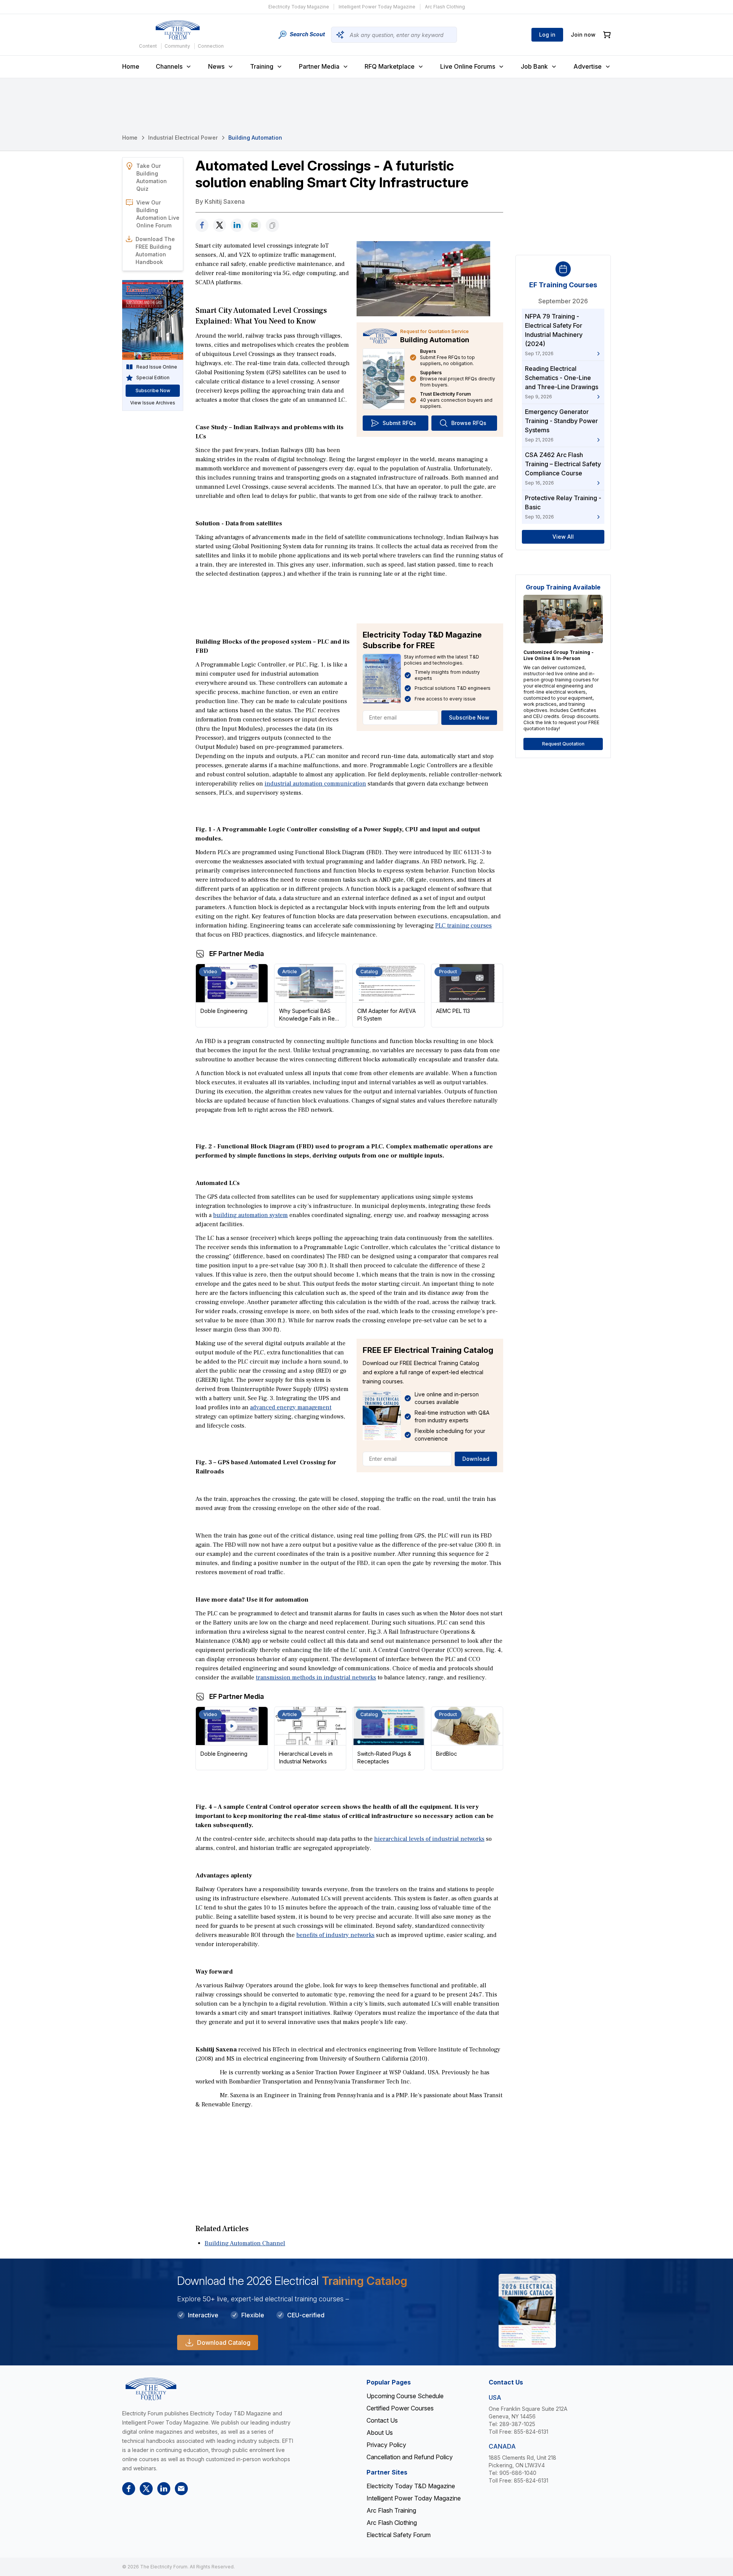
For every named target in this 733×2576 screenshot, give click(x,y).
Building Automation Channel (245, 2243)
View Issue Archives (153, 403)
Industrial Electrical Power (183, 138)
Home (131, 66)
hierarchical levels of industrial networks (429, 1839)
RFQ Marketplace (390, 66)
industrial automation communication (315, 784)
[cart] (607, 35)
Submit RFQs (399, 423)
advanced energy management (291, 1407)
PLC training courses (463, 926)
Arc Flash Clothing (445, 7)
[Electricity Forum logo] (178, 30)
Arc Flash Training (391, 2510)
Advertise (588, 66)
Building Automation (255, 138)
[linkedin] (237, 225)
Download (476, 1459)
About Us (380, 2433)
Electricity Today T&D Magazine (411, 2486)
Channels (169, 66)
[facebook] (202, 225)
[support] (255, 225)
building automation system (250, 1215)
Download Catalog (224, 2343)
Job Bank (534, 66)
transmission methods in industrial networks (316, 1678)
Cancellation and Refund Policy (410, 2457)
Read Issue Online (157, 367)
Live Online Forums (468, 66)
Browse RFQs (469, 423)
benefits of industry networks (335, 1935)
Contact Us (382, 2420)
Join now (583, 35)
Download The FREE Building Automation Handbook (155, 250)
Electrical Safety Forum (399, 2535)
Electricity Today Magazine (299, 7)
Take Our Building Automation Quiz (152, 177)
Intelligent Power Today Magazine (377, 7)
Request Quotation (563, 744)
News (216, 66)
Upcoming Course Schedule (405, 2396)
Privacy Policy (386, 2445)
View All (563, 537)
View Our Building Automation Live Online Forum (158, 214)
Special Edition (153, 378)
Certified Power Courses (400, 2408)
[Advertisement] (349, 600)
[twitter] (220, 225)
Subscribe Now (469, 717)
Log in (547, 35)
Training (262, 66)
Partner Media (319, 66)
